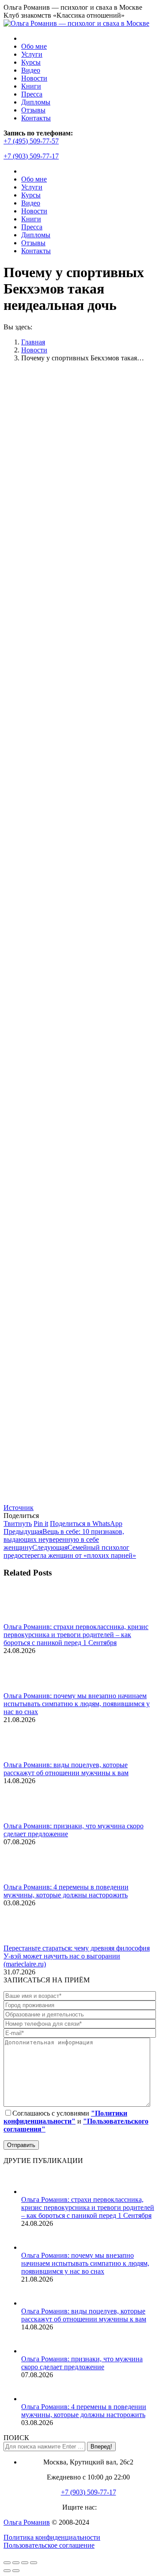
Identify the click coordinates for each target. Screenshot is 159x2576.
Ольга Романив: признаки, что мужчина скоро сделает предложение (82, 2363)
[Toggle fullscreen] (25, 2563)
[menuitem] (34, 46)
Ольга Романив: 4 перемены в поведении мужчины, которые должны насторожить (66, 1891)
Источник (19, 1508)
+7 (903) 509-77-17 (31, 156)
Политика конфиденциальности (52, 2537)
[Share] (16, 2563)
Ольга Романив (27, 2522)
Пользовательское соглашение (49, 2545)
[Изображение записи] (28, 1619)
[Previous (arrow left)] (7, 2571)
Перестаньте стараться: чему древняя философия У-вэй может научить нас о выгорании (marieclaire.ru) (77, 1956)
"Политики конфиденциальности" (65, 2117)
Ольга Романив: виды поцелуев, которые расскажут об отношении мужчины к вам (66, 1769)
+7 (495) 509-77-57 (31, 141)
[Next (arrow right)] (16, 2571)
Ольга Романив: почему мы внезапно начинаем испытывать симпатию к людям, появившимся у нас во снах (77, 1704)
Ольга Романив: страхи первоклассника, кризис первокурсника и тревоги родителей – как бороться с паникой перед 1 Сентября (76, 1635)
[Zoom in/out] (34, 2563)
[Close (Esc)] (7, 2563)
